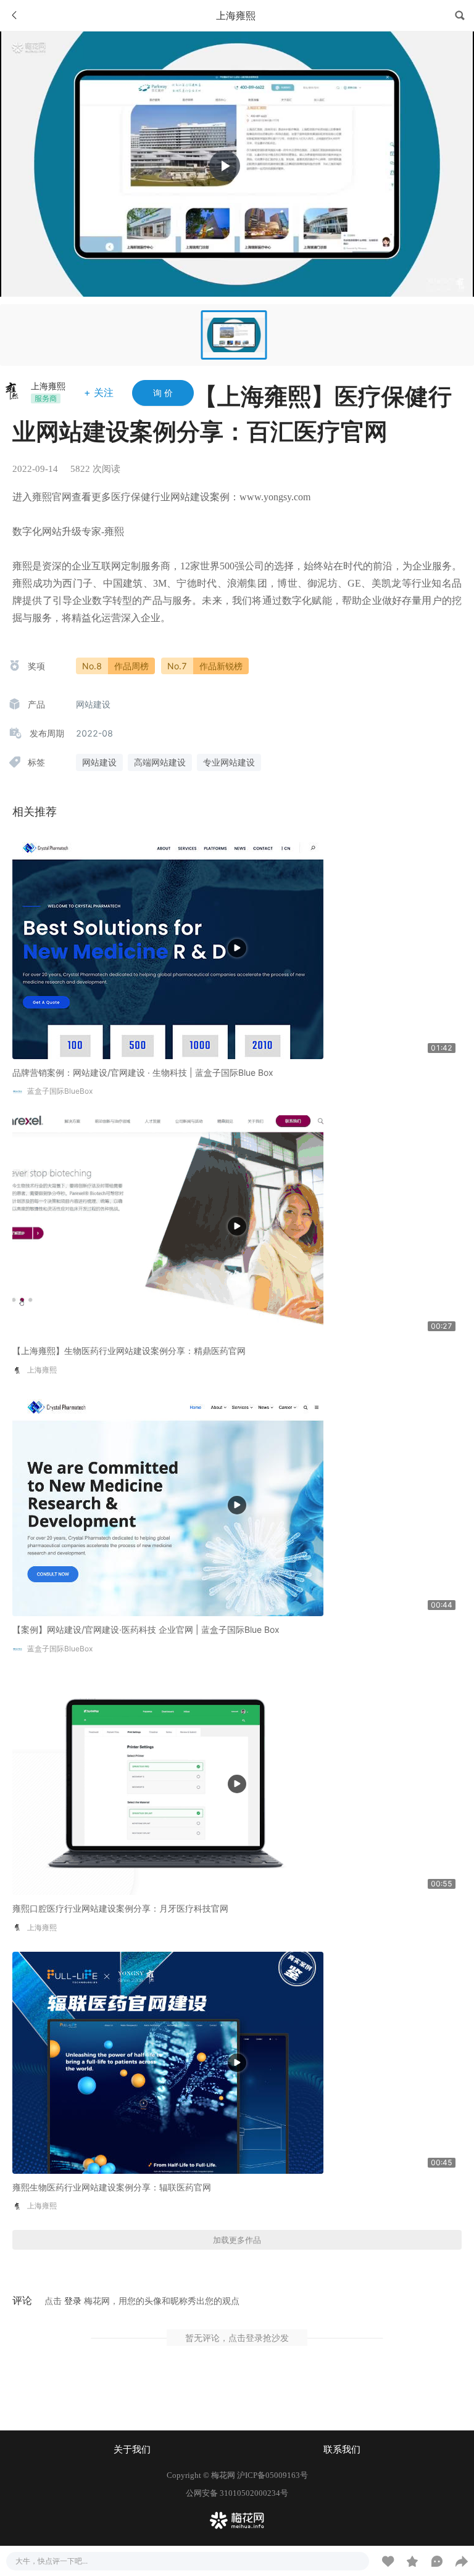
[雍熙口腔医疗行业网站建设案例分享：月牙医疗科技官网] (168, 1783)
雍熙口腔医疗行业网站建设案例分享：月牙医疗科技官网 (120, 1908)
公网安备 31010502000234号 (237, 2493)
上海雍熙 (48, 386)
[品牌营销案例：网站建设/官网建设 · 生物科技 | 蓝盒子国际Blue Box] (168, 947)
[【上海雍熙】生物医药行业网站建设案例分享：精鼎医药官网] (168, 1225)
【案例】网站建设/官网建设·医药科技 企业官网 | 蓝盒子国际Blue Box (146, 1629)
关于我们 (132, 2450)
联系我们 (342, 2450)
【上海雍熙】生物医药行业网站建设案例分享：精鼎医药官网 (129, 1351)
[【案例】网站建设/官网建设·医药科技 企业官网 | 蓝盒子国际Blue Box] (168, 1504)
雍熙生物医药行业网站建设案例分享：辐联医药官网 (112, 2187)
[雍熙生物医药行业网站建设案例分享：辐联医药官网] (168, 2062)
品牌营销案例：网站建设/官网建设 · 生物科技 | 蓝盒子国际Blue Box (143, 1072)
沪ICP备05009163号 (272, 2475)
